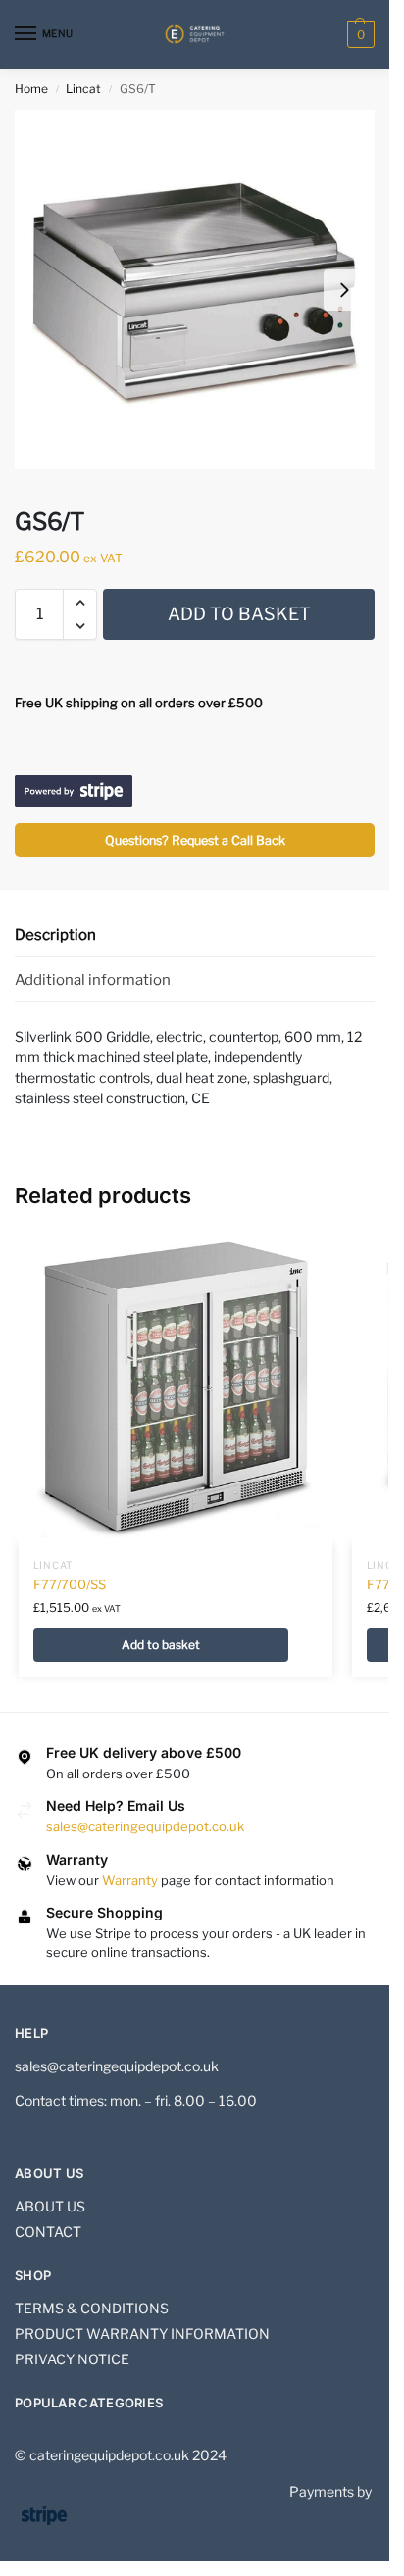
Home (31, 89)
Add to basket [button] (161, 1645)
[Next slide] (344, 290)
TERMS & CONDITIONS (92, 2308)
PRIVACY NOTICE (72, 2359)
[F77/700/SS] (176, 1386)
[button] (358, 34)
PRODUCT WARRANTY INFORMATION (142, 2333)
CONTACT (48, 2232)
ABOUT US (50, 2206)
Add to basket (239, 614)
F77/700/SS (70, 1584)
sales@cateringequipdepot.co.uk (145, 1826)
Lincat (83, 89)
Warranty (130, 1880)
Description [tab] (55, 935)
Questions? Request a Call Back (195, 840)
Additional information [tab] (93, 980)
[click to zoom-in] (195, 290)
